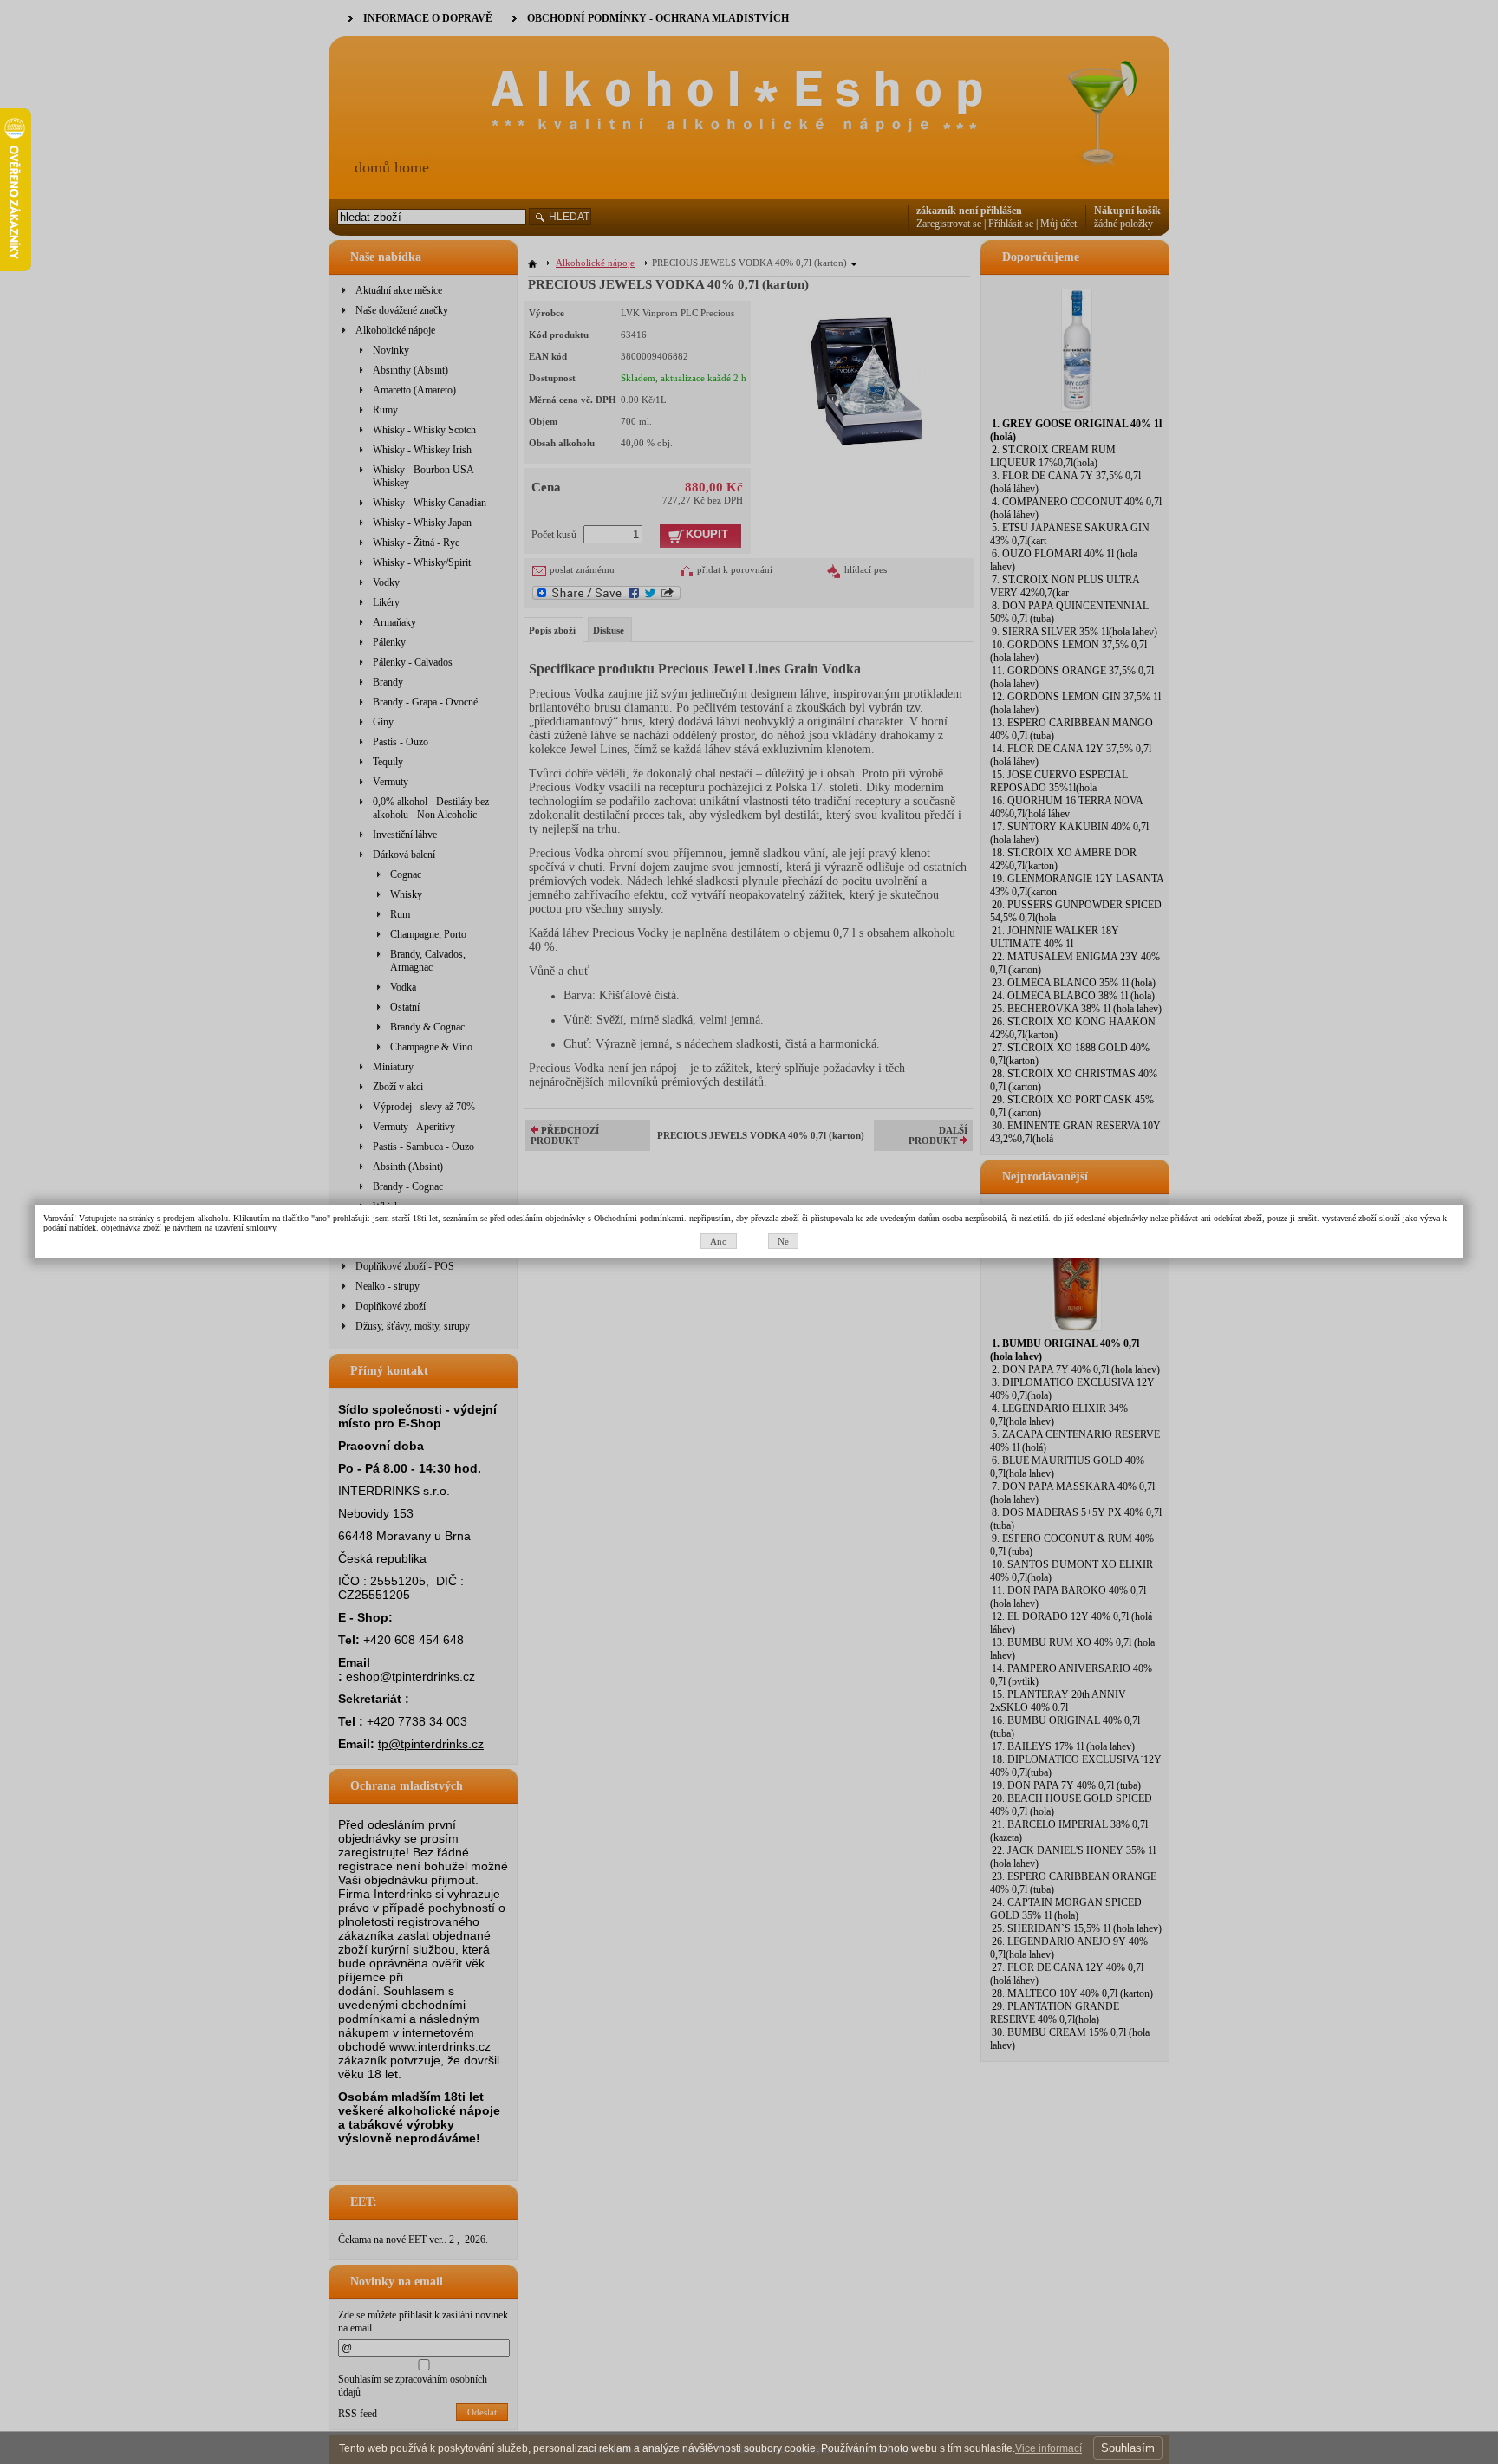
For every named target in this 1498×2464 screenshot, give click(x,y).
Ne (783, 1241)
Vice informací (1049, 2448)
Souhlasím (1128, 2448)
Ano (719, 1241)
